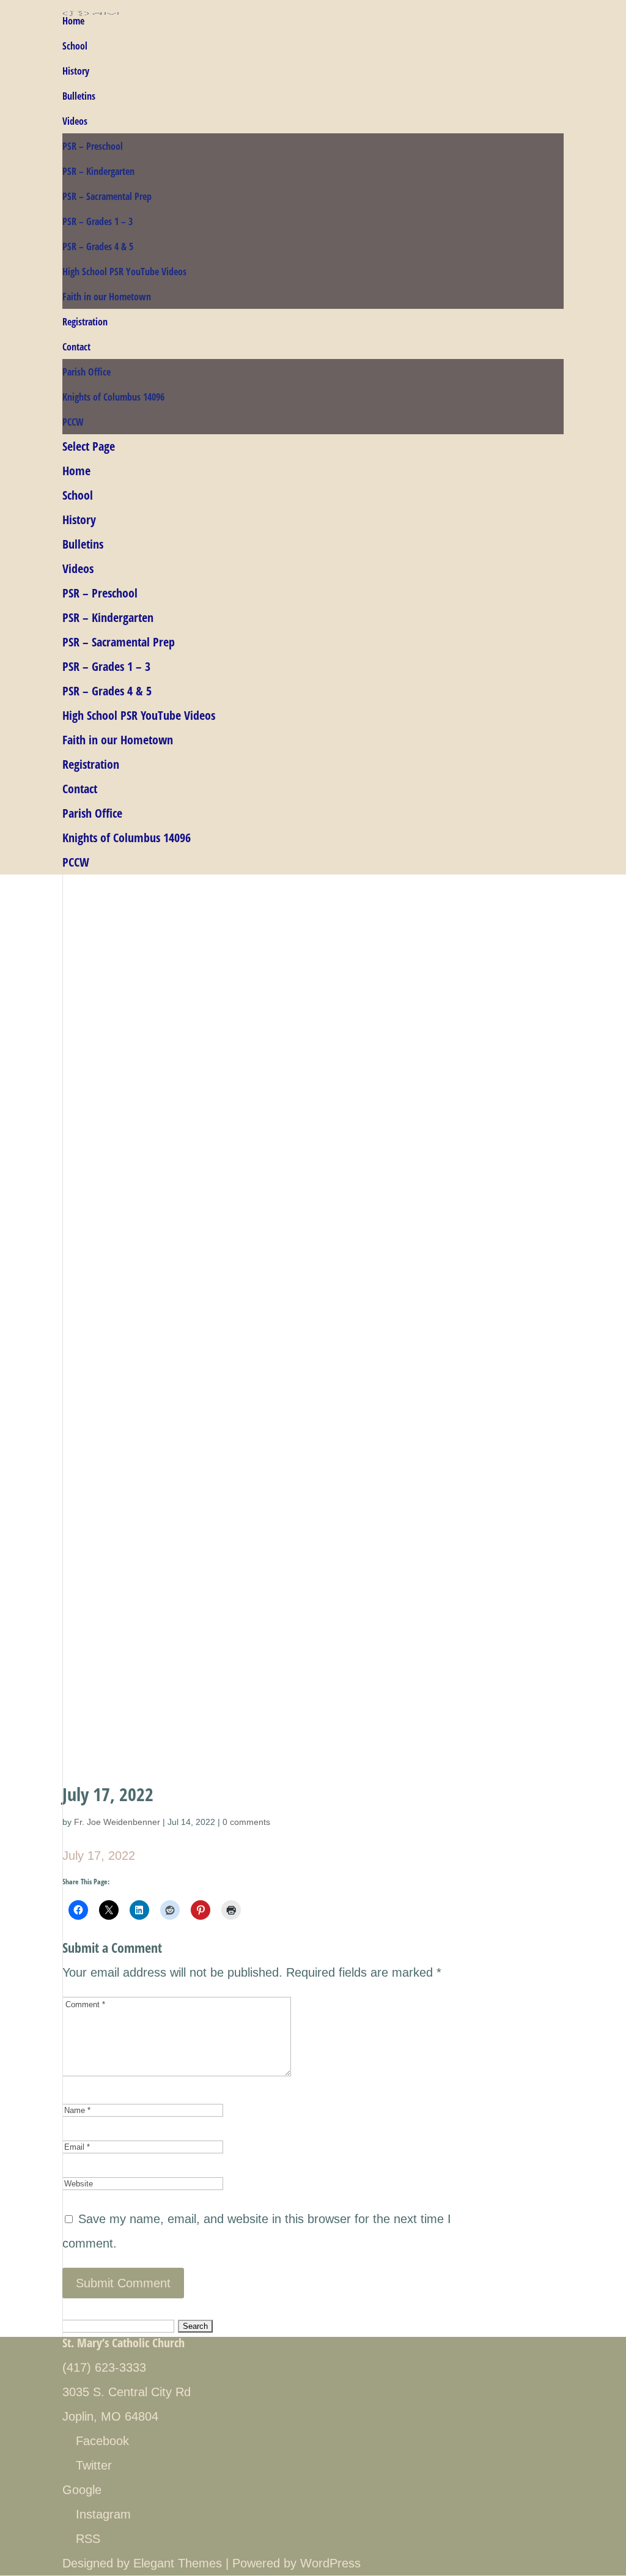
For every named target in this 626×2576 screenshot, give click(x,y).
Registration (85, 322)
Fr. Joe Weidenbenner (117, 1822)
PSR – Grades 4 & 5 (98, 246)
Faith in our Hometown (107, 297)
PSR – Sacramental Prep (107, 196)
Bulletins (79, 96)
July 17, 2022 (99, 1856)
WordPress (330, 2563)
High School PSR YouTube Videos (124, 272)
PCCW (73, 422)
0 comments (246, 1822)
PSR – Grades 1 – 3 (98, 221)
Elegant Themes (178, 2563)
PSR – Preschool (93, 146)
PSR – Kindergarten (98, 171)
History (76, 71)
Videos (75, 121)
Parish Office (87, 372)
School (75, 46)
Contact (76, 347)
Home (73, 21)
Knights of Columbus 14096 (113, 397)
